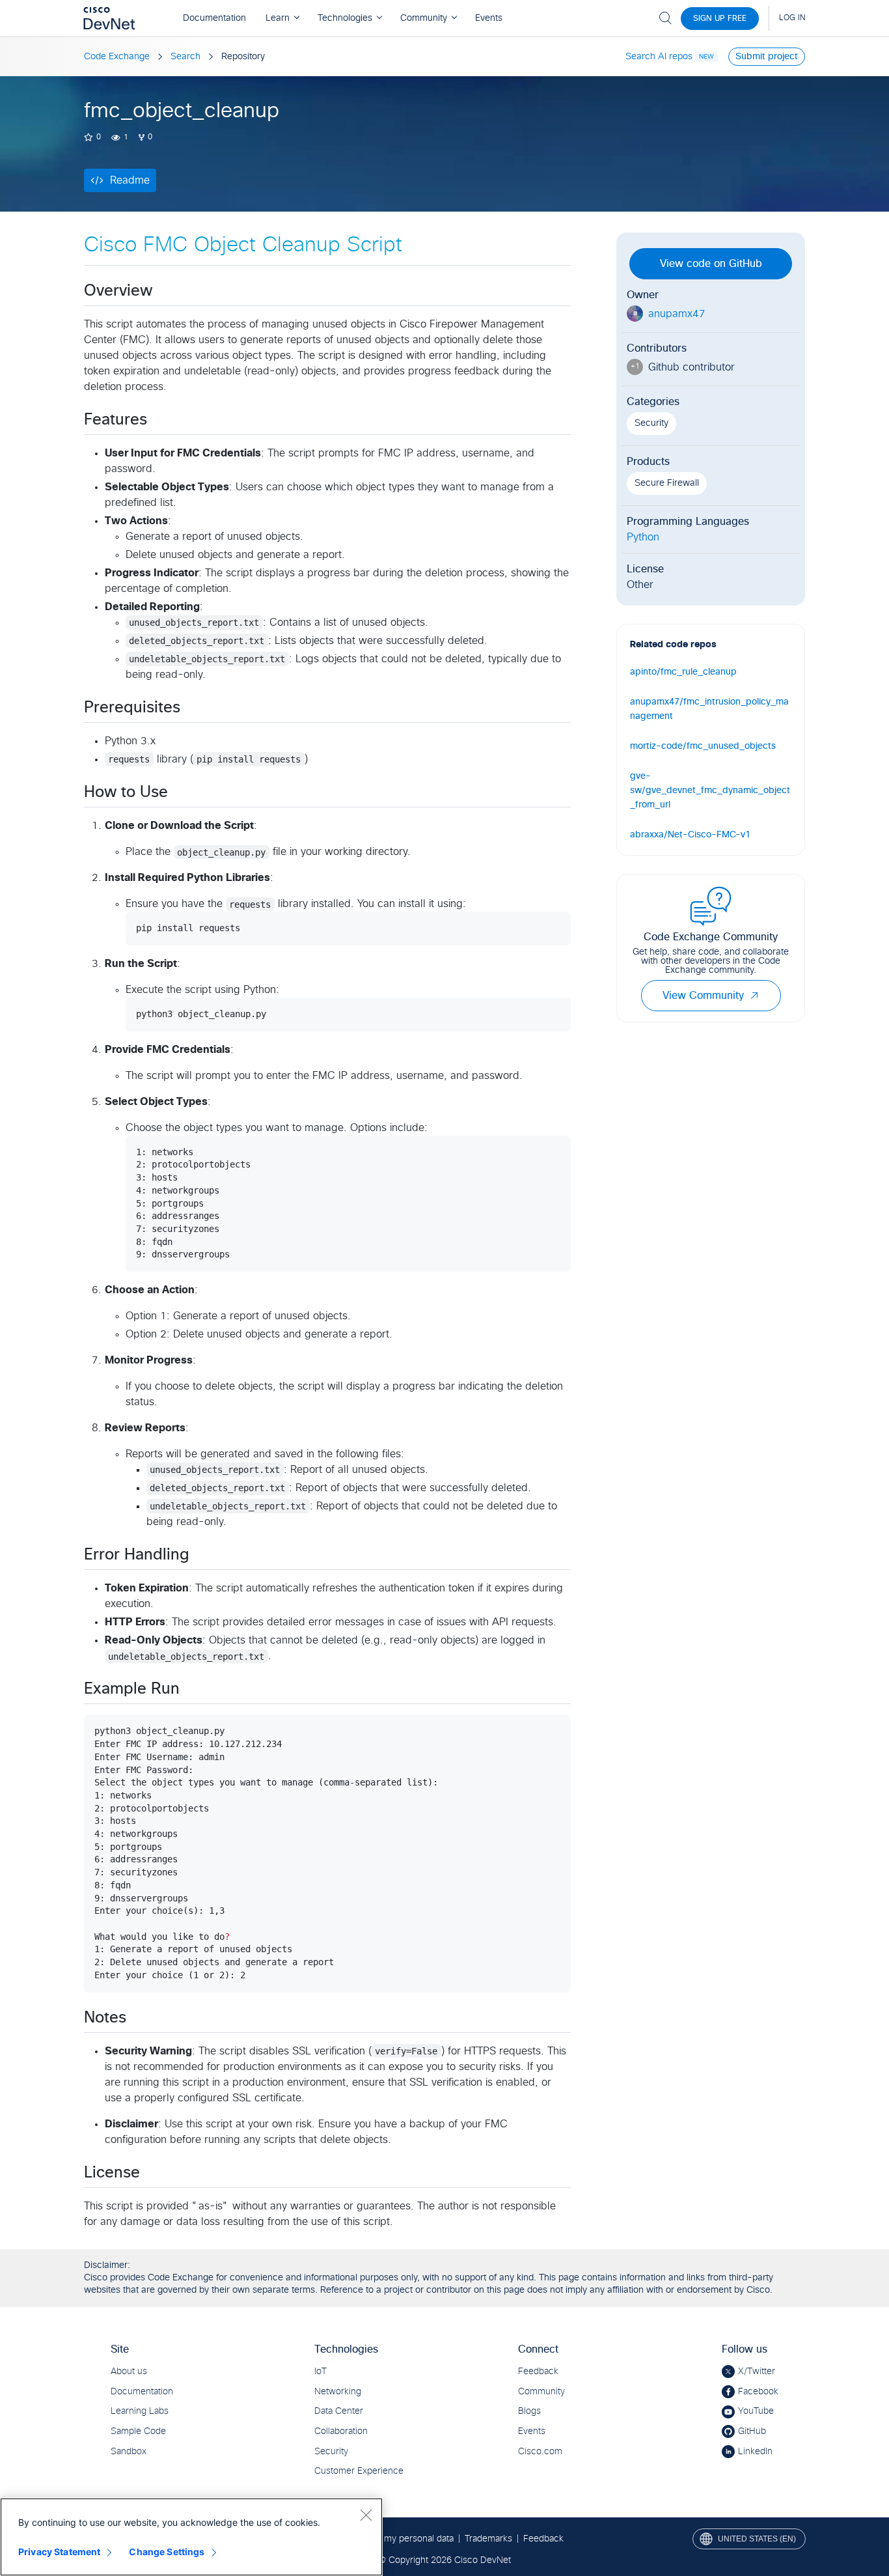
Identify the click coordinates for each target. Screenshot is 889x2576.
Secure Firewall (667, 483)
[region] (191, 2537)
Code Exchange (117, 57)
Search (185, 57)
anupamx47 (677, 314)
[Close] (366, 2515)
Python (643, 537)
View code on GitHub (711, 264)
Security (651, 423)
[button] (754, 996)
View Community (703, 996)
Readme (130, 180)
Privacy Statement (59, 2552)
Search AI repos (659, 57)
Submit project (767, 57)
